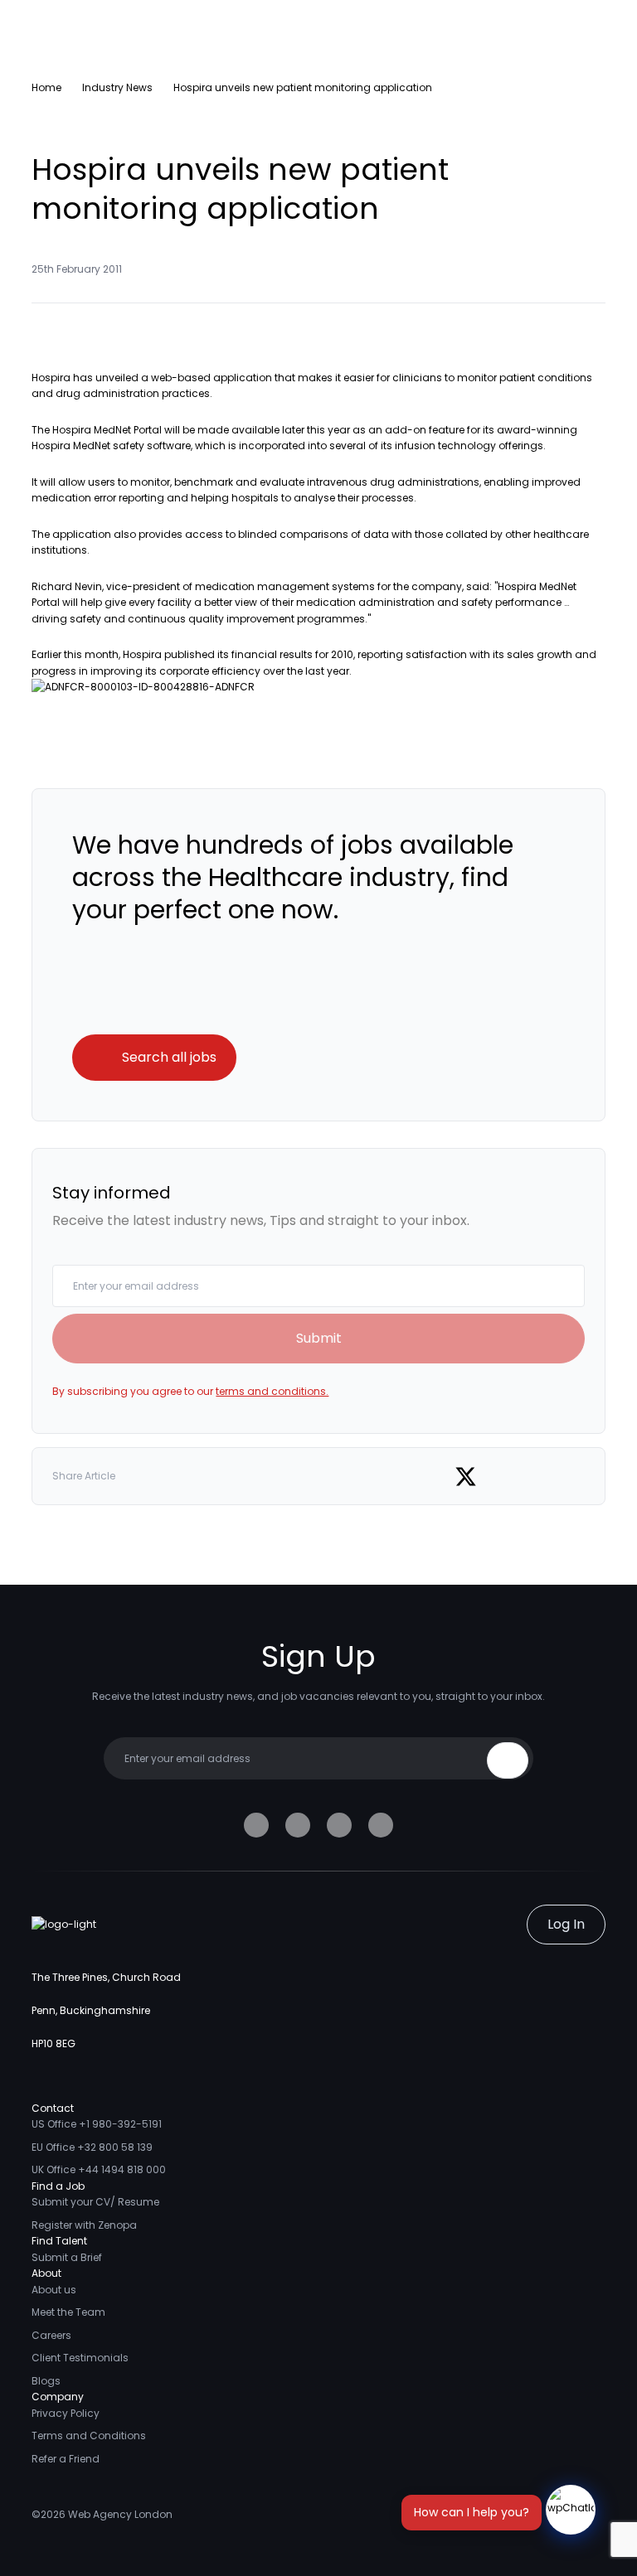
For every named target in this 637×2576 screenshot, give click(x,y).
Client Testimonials (80, 2358)
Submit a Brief (67, 2257)
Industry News (117, 87)
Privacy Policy (66, 2413)
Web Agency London (120, 2514)
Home (46, 87)
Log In (566, 1924)
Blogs (46, 2381)
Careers (51, 2335)
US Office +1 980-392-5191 (97, 2124)
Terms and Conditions (89, 2436)
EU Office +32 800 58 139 (92, 2147)
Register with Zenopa (84, 2225)
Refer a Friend (66, 2459)
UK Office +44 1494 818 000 (99, 2169)
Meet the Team (68, 2312)
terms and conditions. (272, 1391)
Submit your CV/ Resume (95, 2202)
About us (54, 2290)
